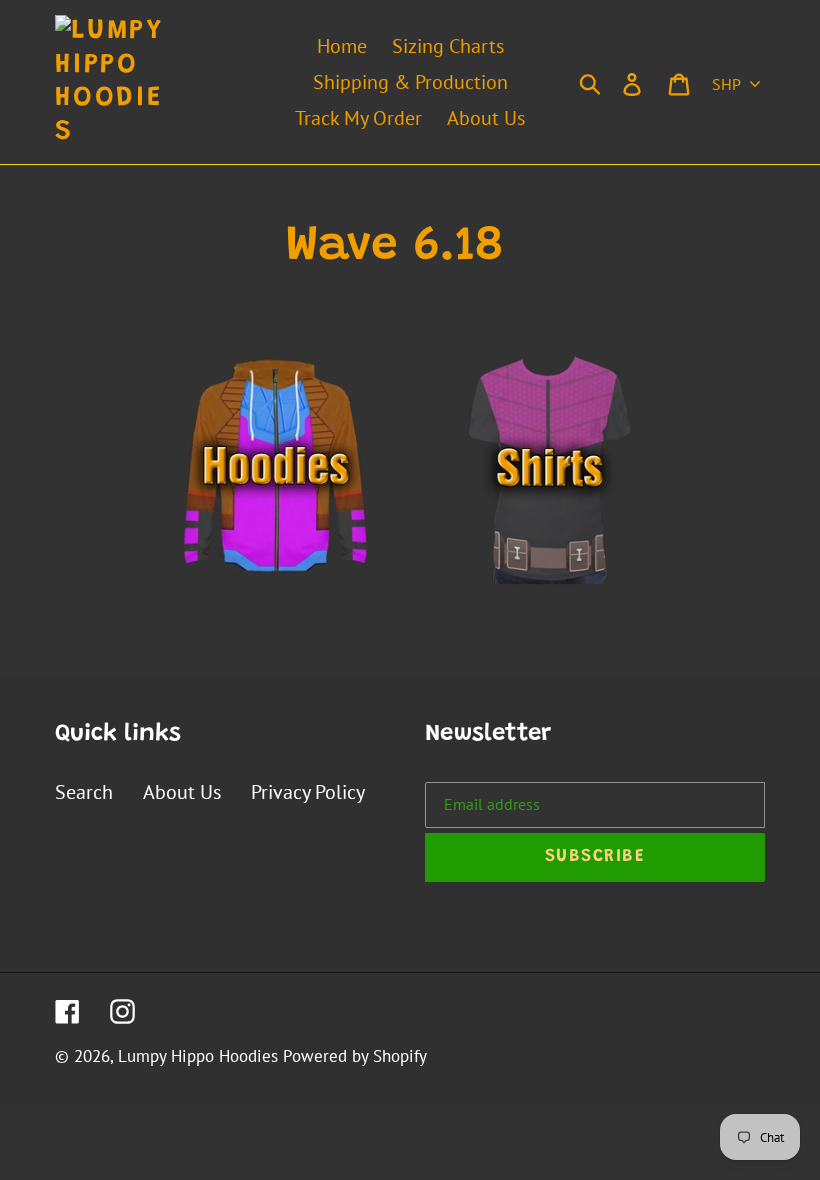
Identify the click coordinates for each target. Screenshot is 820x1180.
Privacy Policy (308, 792)
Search (84, 792)
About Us (182, 792)
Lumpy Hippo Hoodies (198, 1056)
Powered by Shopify (355, 1056)
